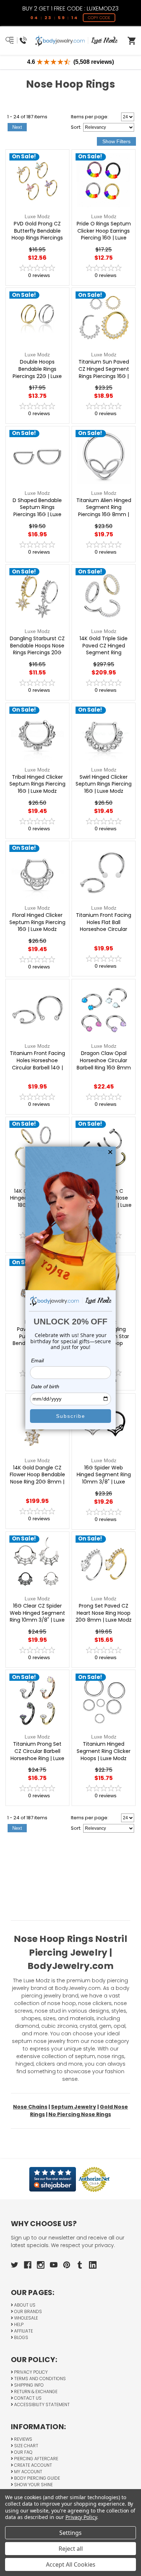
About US (24, 2305)
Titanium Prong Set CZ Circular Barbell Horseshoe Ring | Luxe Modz (37, 1755)
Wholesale (25, 2318)
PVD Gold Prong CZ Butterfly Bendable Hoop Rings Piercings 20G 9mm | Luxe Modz (37, 234)
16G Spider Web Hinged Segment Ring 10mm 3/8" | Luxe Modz (104, 1478)
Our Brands (27, 2311)
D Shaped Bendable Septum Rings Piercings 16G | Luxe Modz (37, 511)
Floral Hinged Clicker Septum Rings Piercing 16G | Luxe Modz (37, 922)
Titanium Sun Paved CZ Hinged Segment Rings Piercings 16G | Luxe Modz (104, 373)
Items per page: (90, 117)
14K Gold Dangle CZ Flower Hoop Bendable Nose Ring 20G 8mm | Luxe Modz (37, 1478)
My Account (28, 2472)
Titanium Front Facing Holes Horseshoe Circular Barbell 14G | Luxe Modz (37, 1064)
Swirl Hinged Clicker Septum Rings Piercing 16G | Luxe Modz (104, 784)
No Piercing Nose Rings (80, 2114)
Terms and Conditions (39, 2379)
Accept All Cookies (71, 2564)
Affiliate (23, 2331)
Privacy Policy (30, 2372)
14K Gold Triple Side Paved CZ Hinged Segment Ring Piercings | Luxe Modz (104, 649)
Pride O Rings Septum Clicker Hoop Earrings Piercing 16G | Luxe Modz (104, 234)
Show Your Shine (33, 2485)
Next (17, 127)
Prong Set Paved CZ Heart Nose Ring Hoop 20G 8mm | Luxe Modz (104, 1613)
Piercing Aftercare (36, 2459)
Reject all (71, 2549)
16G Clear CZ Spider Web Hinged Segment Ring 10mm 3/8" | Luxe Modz (37, 1617)
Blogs (21, 2337)
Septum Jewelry (74, 2107)
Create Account (33, 2465)
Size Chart (26, 2446)
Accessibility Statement (41, 2404)
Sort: (76, 127)
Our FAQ (23, 2452)
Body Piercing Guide (37, 2478)
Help (18, 2324)
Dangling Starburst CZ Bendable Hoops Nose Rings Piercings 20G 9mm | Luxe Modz (37, 649)
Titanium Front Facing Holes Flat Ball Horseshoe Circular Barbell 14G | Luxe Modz (104, 929)
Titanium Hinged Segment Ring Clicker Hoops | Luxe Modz (104, 1751)
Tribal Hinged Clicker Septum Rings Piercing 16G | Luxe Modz (37, 784)
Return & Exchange (35, 2392)
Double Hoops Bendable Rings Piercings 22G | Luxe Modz (37, 373)
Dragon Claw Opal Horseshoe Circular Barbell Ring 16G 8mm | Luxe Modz (104, 1064)
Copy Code (99, 18)
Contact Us (27, 2398)
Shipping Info (28, 2385)
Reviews (23, 2439)
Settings (70, 2533)
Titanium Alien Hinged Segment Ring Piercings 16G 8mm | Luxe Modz (104, 511)
